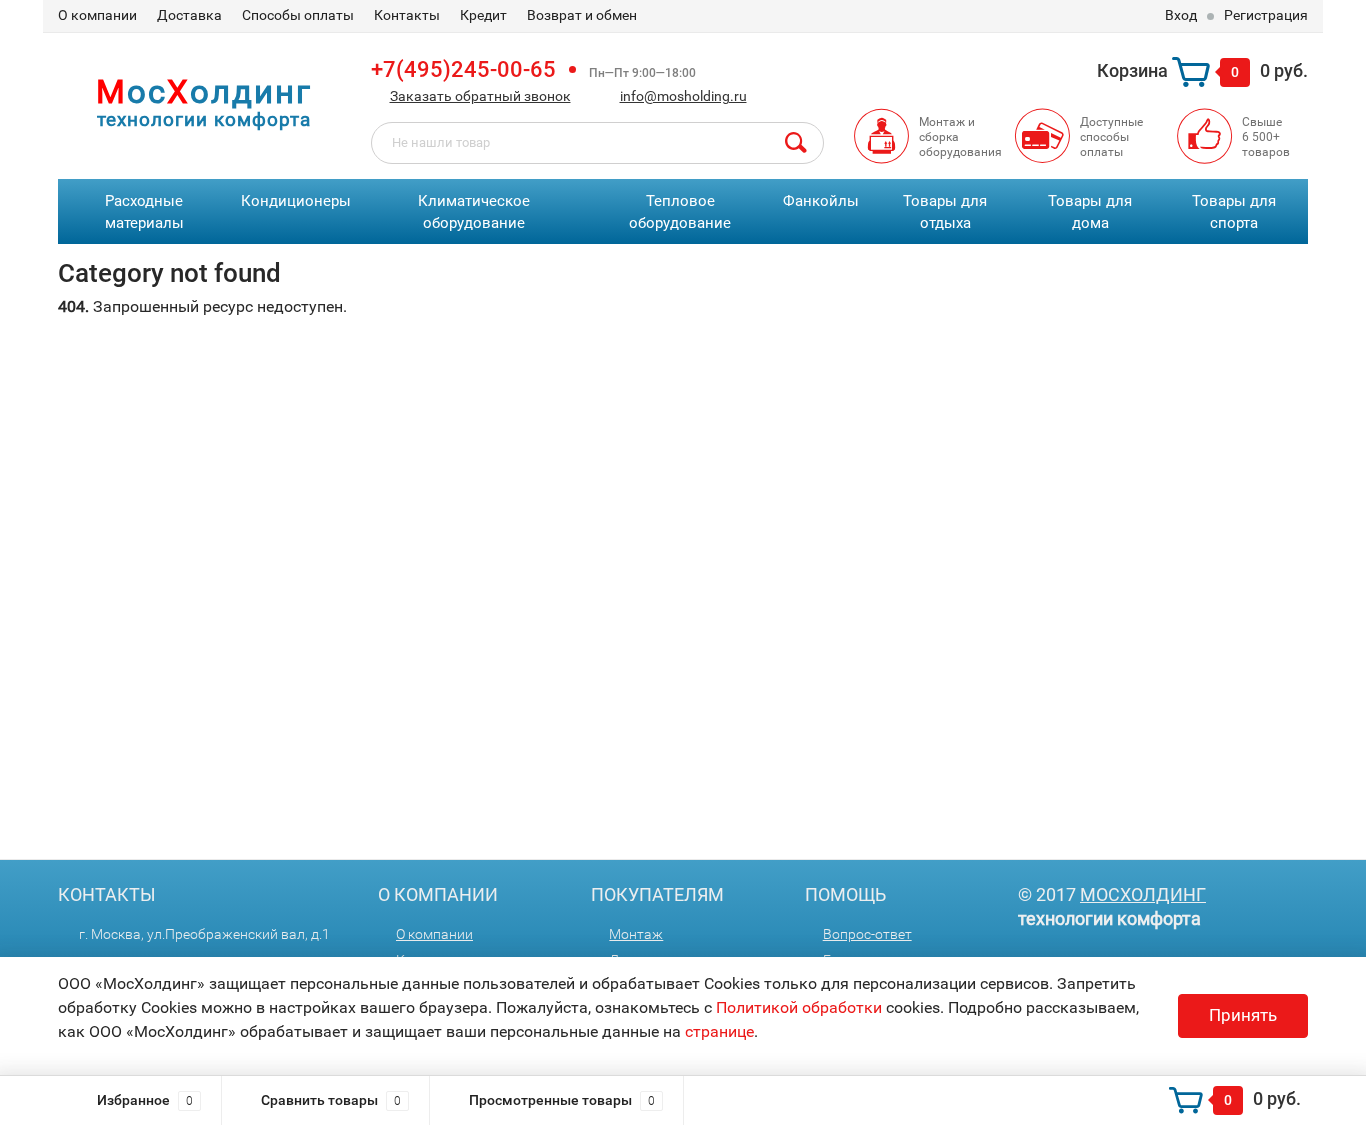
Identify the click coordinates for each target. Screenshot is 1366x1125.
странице (719, 1031)
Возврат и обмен (582, 15)
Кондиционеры (296, 201)
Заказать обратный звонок (480, 96)
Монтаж (636, 934)
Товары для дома (1090, 212)
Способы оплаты (298, 15)
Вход (1181, 15)
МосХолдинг (1143, 894)
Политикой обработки (799, 1007)
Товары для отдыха (945, 212)
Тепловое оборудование (680, 212)
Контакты (407, 15)
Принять (1243, 1015)
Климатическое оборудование (474, 212)
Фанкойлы (821, 201)
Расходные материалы (144, 212)
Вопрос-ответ (867, 934)
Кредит (483, 15)
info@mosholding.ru (683, 96)
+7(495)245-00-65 (463, 69)
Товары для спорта (1234, 212)
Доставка (189, 15)
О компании (97, 15)
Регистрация (1266, 15)
